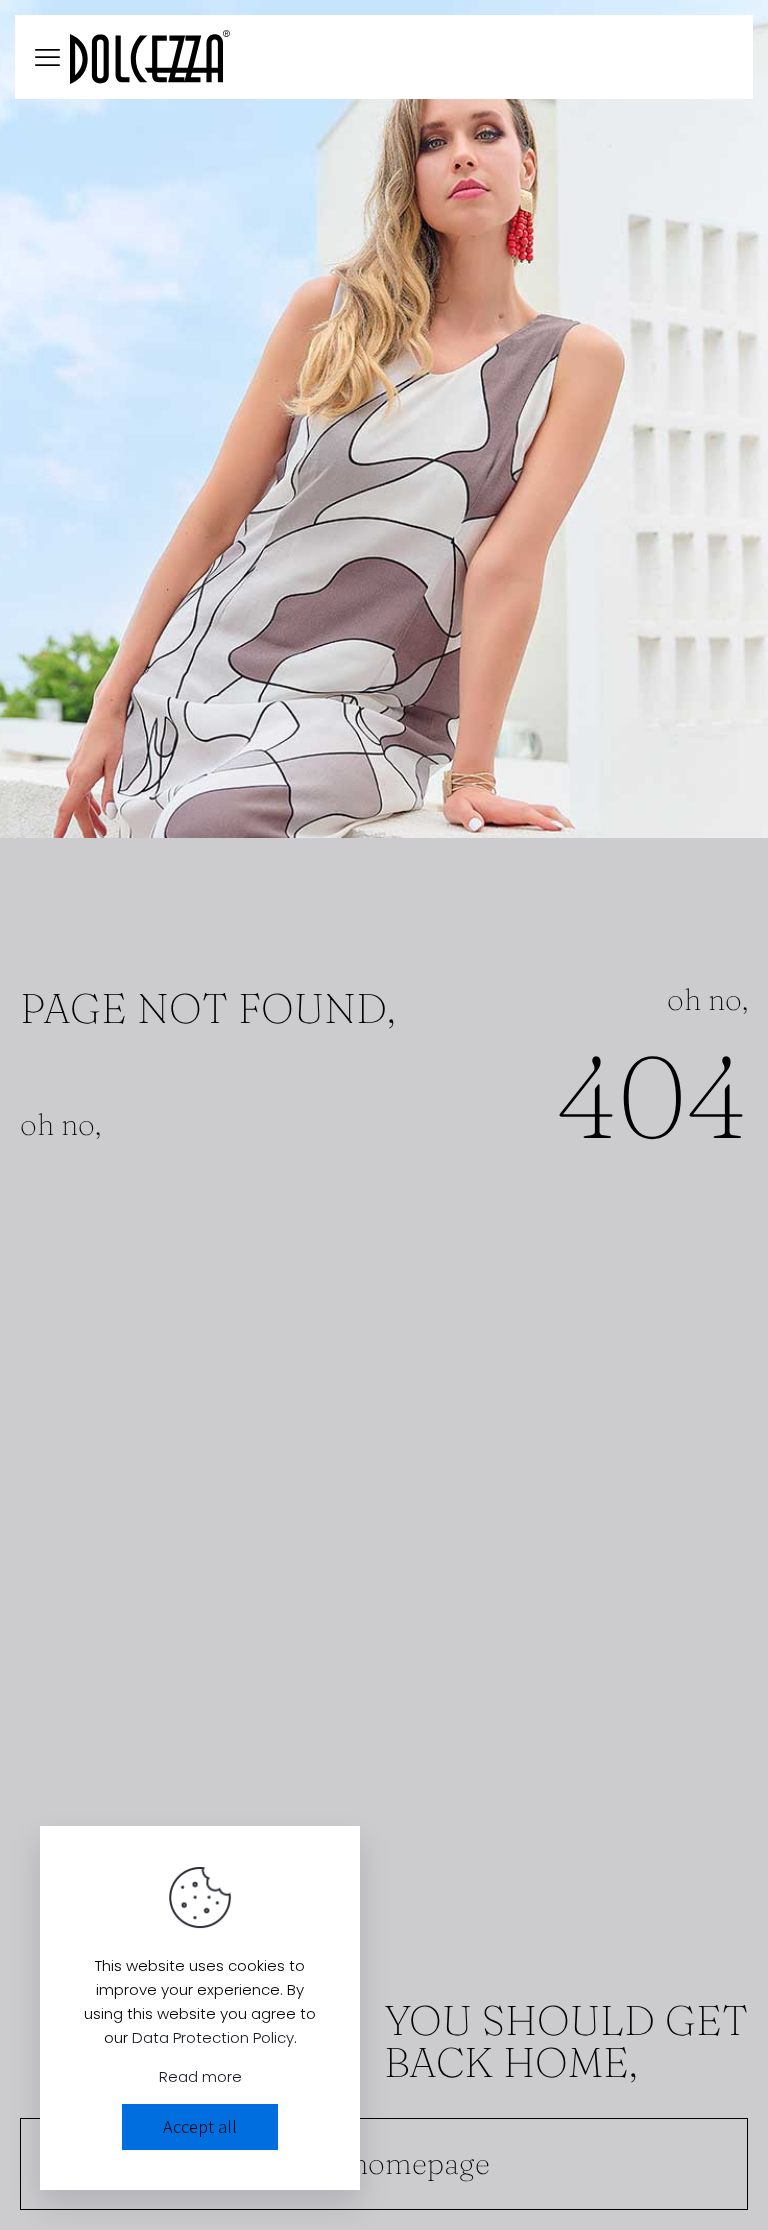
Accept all (200, 2126)
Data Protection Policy (213, 2037)
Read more (200, 2076)
